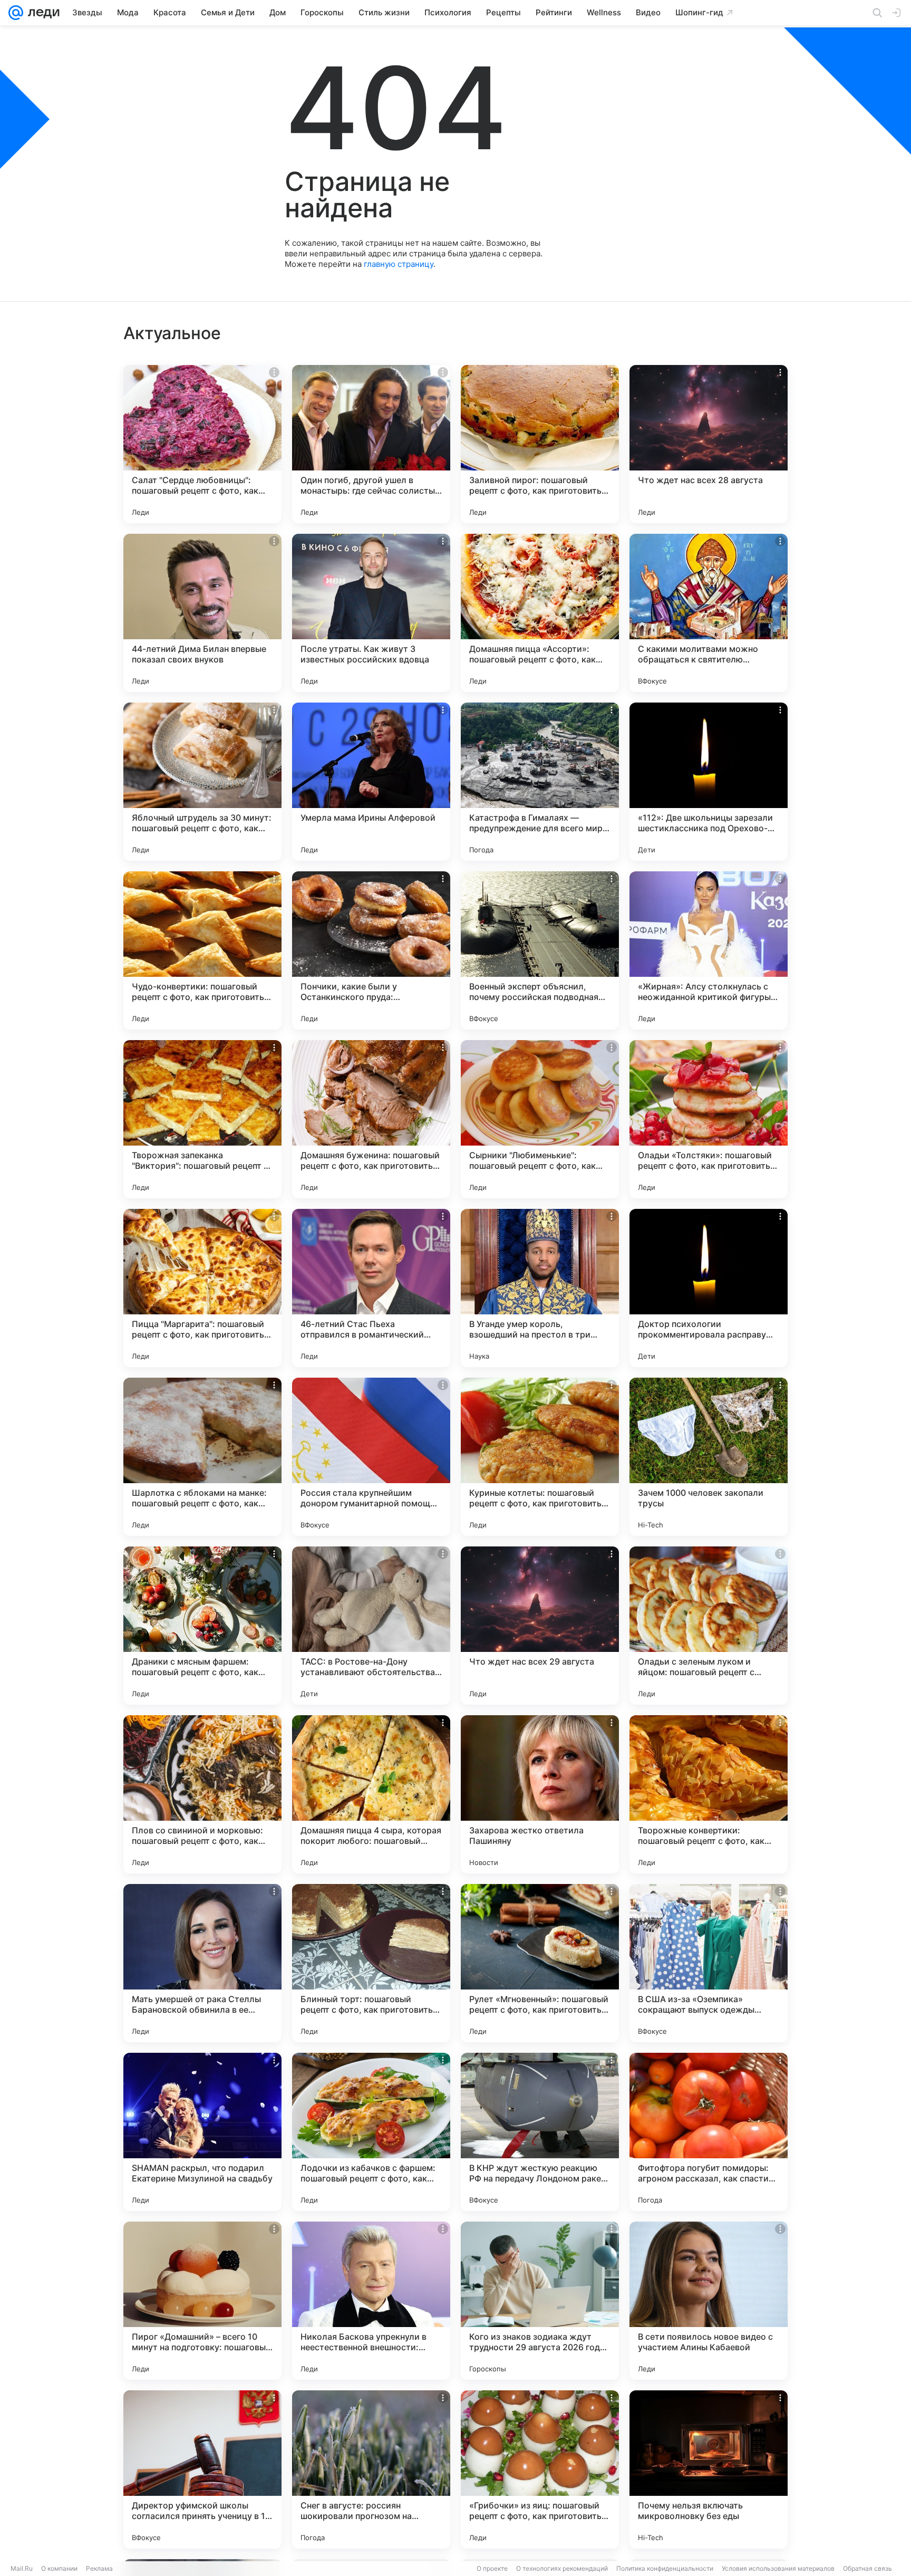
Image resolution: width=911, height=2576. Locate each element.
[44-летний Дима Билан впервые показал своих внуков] (202, 613)
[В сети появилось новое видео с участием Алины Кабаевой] (709, 2301)
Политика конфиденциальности (665, 2568)
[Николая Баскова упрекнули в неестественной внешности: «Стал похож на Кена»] (371, 2301)
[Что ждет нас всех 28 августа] (709, 444)
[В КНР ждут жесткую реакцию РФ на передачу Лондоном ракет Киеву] (540, 2132)
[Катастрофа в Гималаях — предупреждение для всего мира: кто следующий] (540, 782)
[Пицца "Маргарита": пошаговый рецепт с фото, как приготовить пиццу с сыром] (202, 1288)
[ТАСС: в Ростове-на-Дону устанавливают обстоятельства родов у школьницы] (371, 1626)
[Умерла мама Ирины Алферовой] (371, 782)
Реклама (99, 2568)
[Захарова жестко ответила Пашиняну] (540, 1794)
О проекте (492, 2568)
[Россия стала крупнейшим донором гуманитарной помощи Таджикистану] (371, 1457)
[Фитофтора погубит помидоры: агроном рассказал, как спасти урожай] (709, 2132)
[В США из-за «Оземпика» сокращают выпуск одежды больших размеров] (709, 1963)
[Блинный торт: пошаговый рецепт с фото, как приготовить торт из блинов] (371, 1963)
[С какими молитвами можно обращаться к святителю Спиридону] (709, 613)
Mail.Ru (22, 2568)
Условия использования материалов (778, 2568)
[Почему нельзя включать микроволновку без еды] (709, 2469)
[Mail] (16, 13)
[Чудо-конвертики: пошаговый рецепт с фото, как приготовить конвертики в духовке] (202, 950)
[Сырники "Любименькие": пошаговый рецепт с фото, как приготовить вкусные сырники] (540, 1119)
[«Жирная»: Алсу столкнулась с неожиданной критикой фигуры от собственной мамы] (709, 950)
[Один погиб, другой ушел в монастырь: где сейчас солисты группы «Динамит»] (371, 444)
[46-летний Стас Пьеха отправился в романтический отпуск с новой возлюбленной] (371, 1288)
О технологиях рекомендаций (562, 2568)
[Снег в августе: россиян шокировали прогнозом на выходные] (371, 2469)
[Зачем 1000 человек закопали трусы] (709, 1457)
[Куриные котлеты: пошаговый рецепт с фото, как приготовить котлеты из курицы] (540, 1457)
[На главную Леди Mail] (41, 13)
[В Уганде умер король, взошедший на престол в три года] (540, 1288)
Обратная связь (868, 2568)
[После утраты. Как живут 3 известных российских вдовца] (371, 613)
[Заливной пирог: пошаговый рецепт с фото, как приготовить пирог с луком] (540, 444)
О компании (59, 2568)
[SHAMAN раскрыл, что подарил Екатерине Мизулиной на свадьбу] (202, 2132)
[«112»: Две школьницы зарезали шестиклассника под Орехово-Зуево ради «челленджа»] (709, 782)
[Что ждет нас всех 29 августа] (540, 1626)
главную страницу (399, 264)
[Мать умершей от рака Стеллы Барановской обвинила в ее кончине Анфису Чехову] (202, 1963)
